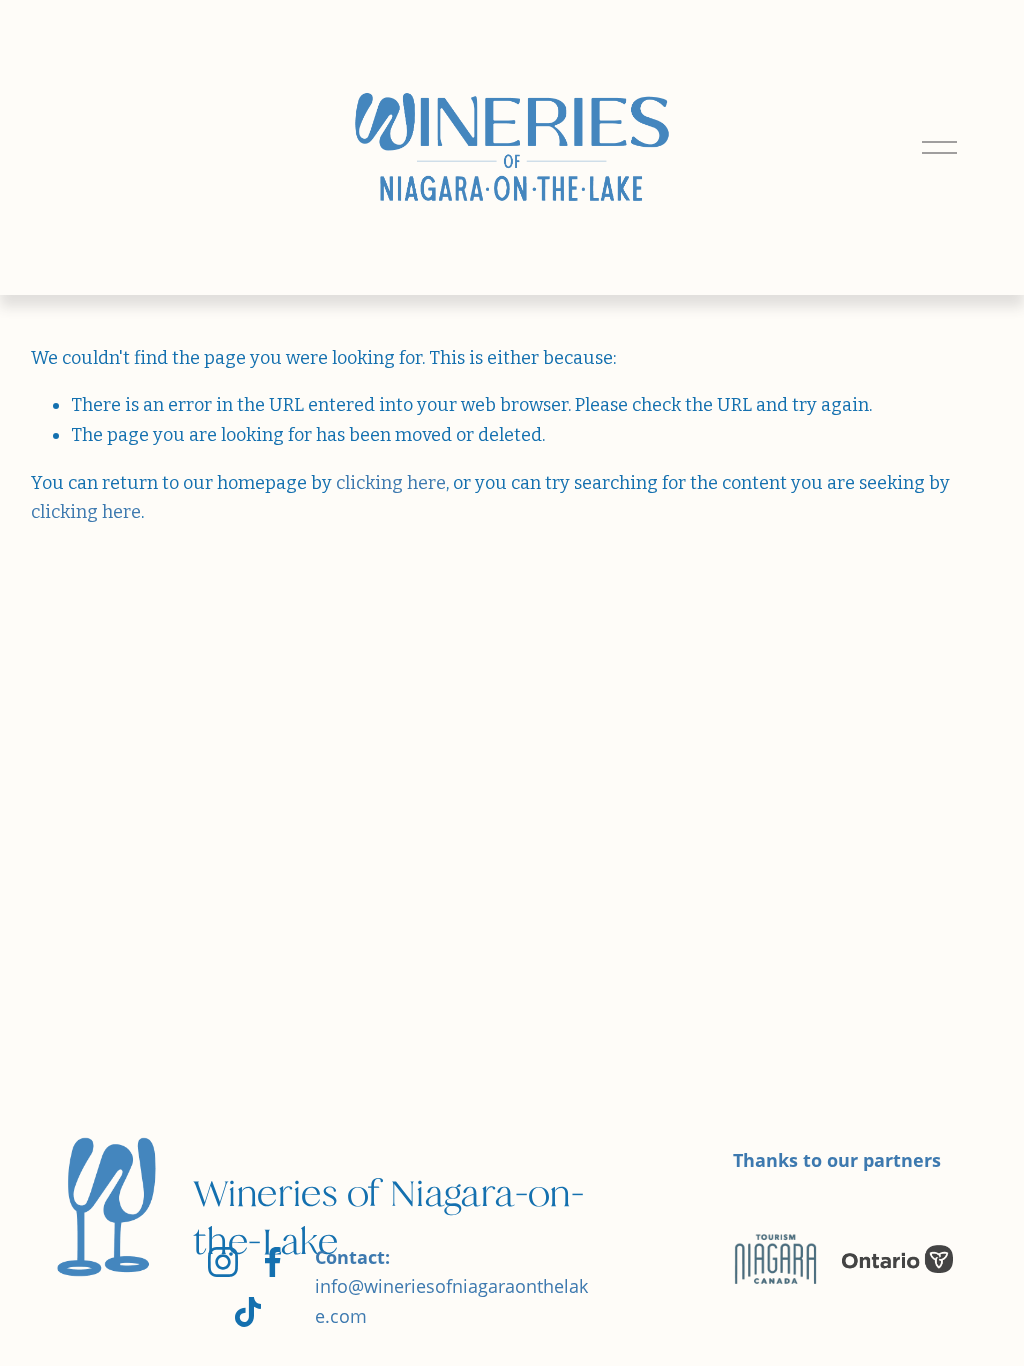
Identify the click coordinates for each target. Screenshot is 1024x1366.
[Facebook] (273, 1262)
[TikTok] (248, 1312)
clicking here (391, 483)
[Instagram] (223, 1262)
